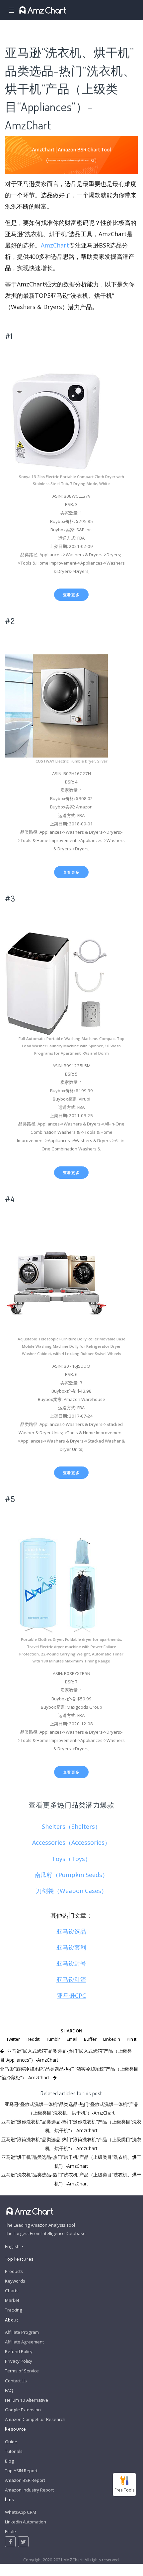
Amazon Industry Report (29, 2490)
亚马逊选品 (71, 1931)
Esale (10, 2531)
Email (72, 2039)
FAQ (9, 2390)
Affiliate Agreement (24, 2342)
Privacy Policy (19, 2361)
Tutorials (14, 2451)
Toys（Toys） (71, 1859)
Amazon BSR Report (25, 2480)
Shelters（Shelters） (71, 1826)
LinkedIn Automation (26, 2522)
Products (14, 2271)
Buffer (90, 2039)
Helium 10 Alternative (27, 2400)
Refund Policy (19, 2351)
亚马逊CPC (71, 1995)
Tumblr (53, 2039)
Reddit (33, 2039)
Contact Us (16, 2381)
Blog (9, 2461)
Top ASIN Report (21, 2471)
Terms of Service (22, 2371)
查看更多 (71, 595)
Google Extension (23, 2410)
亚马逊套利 (71, 1947)
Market (12, 2300)
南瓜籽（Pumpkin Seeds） (71, 1875)
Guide (11, 2442)
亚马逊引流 (71, 1979)
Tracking (14, 2310)
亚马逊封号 (71, 1963)
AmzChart (55, 245)
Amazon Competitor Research (35, 2419)
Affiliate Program (22, 2332)
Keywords (15, 2281)
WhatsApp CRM (21, 2512)
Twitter (13, 2039)
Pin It (132, 2039)
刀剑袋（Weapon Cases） (71, 1891)
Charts (12, 2291)
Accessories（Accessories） (71, 1842)
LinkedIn (112, 2039)
